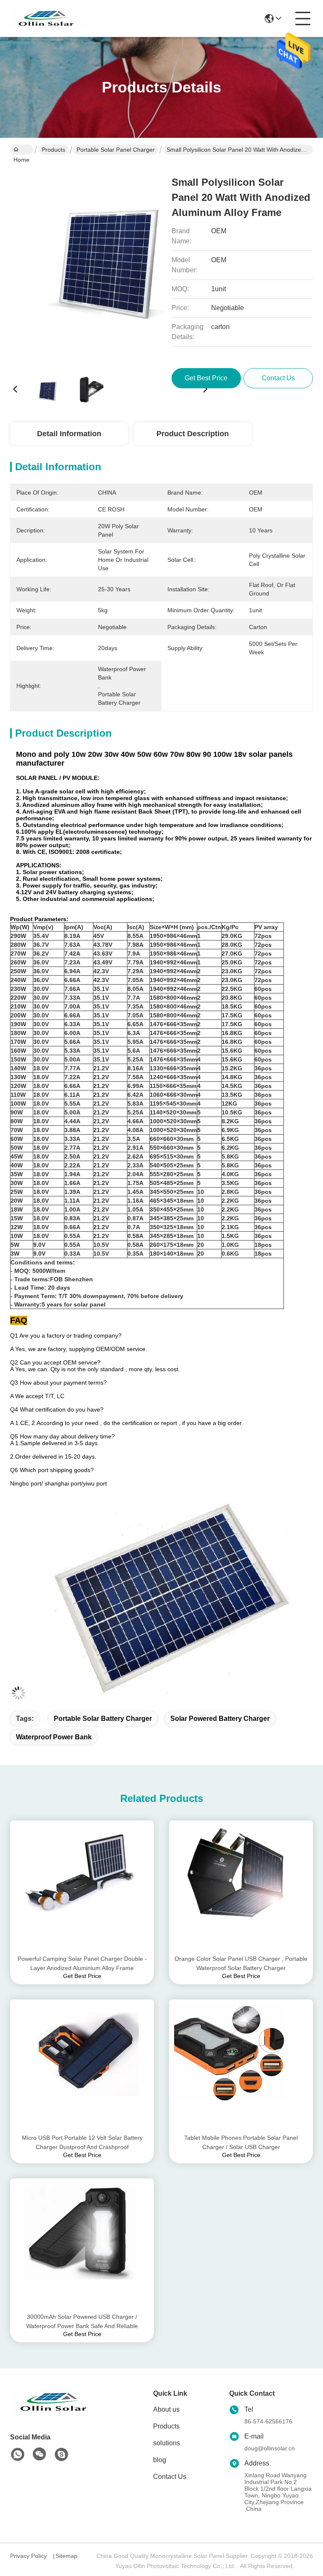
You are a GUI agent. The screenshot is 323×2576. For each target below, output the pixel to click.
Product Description (193, 434)
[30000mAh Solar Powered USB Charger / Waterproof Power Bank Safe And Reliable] (82, 2245)
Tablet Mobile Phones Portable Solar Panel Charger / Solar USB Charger (241, 2142)
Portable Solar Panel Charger (116, 150)
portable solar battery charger (103, 1719)
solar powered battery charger (220, 1719)
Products (53, 150)
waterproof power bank (54, 1737)
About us (166, 2409)
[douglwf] (61, 2455)
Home (22, 150)
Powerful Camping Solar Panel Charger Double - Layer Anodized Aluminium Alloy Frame (82, 1963)
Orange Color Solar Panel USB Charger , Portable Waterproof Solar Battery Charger (241, 1963)
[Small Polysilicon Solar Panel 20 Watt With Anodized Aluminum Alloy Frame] (110, 265)
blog (160, 2460)
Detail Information (69, 434)
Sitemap (66, 2556)
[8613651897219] (18, 2455)
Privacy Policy (28, 2556)
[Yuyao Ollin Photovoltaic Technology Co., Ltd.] (49, 18)
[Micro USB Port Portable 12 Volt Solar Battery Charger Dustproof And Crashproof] (82, 2066)
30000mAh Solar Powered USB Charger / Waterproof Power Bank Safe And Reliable (82, 2321)
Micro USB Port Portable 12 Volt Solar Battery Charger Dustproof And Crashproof (82, 2142)
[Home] (56, 2412)
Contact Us (170, 2477)
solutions (167, 2443)
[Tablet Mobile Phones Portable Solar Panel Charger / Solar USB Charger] (241, 2066)
